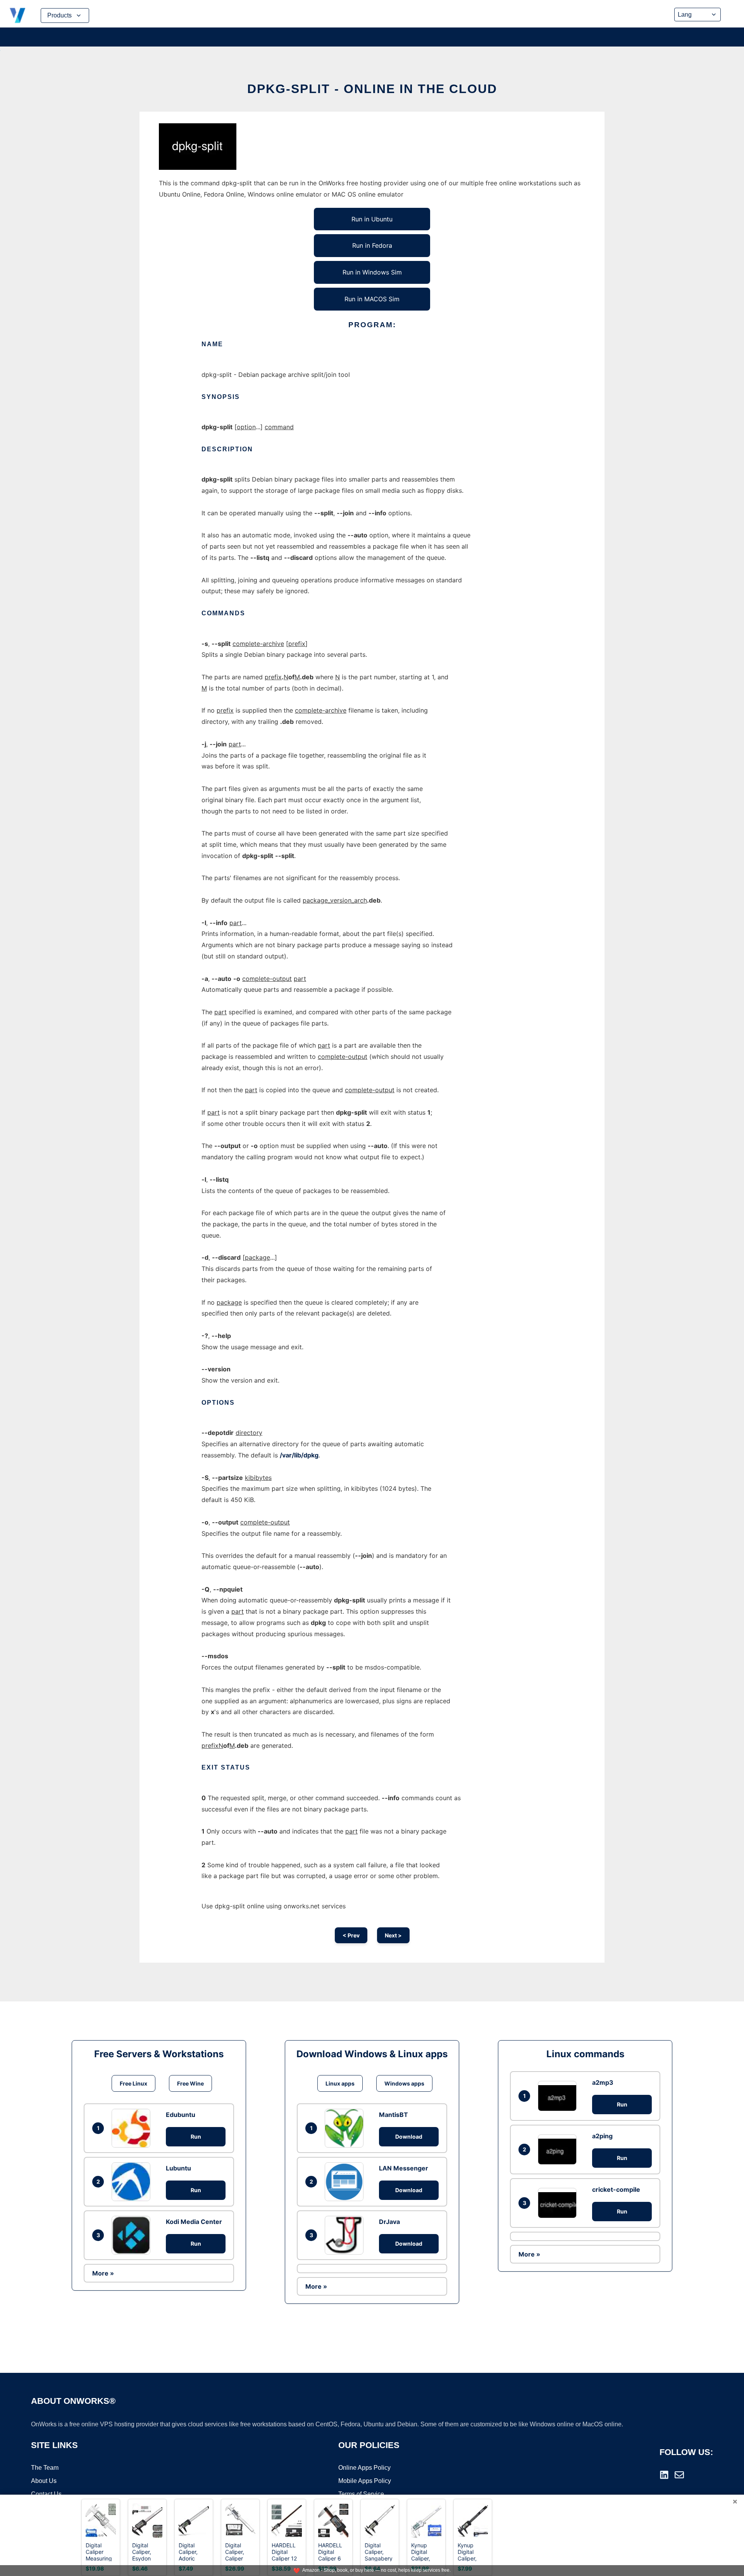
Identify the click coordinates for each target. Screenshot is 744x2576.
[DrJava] (346, 2235)
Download (409, 2137)
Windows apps (404, 2083)
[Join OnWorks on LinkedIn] (664, 2475)
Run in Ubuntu (372, 219)
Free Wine (190, 2083)
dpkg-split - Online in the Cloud (372, 89)
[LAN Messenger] (346, 2182)
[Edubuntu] (133, 2128)
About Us (44, 2481)
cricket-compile (616, 2189)
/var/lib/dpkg (299, 1455)
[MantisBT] (346, 2128)
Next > (393, 1935)
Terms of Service (361, 2494)
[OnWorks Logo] (17, 16)
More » (103, 2273)
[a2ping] (559, 2149)
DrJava (389, 2222)
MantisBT (394, 2115)
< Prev (351, 1935)
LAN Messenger (404, 2168)
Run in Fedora (372, 245)
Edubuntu (181, 2115)
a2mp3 (603, 2082)
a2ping (602, 2136)
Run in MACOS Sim (372, 299)
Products (59, 15)
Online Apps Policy (364, 2468)
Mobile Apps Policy (365, 2481)
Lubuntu (178, 2168)
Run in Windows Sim (372, 272)
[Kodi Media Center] (133, 2235)
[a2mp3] (559, 2096)
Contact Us (46, 2494)
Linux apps (340, 2083)
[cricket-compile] (559, 2203)
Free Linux (133, 2083)
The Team (45, 2468)
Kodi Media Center (194, 2222)
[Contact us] (679, 2475)
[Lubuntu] (133, 2182)
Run (196, 2137)
